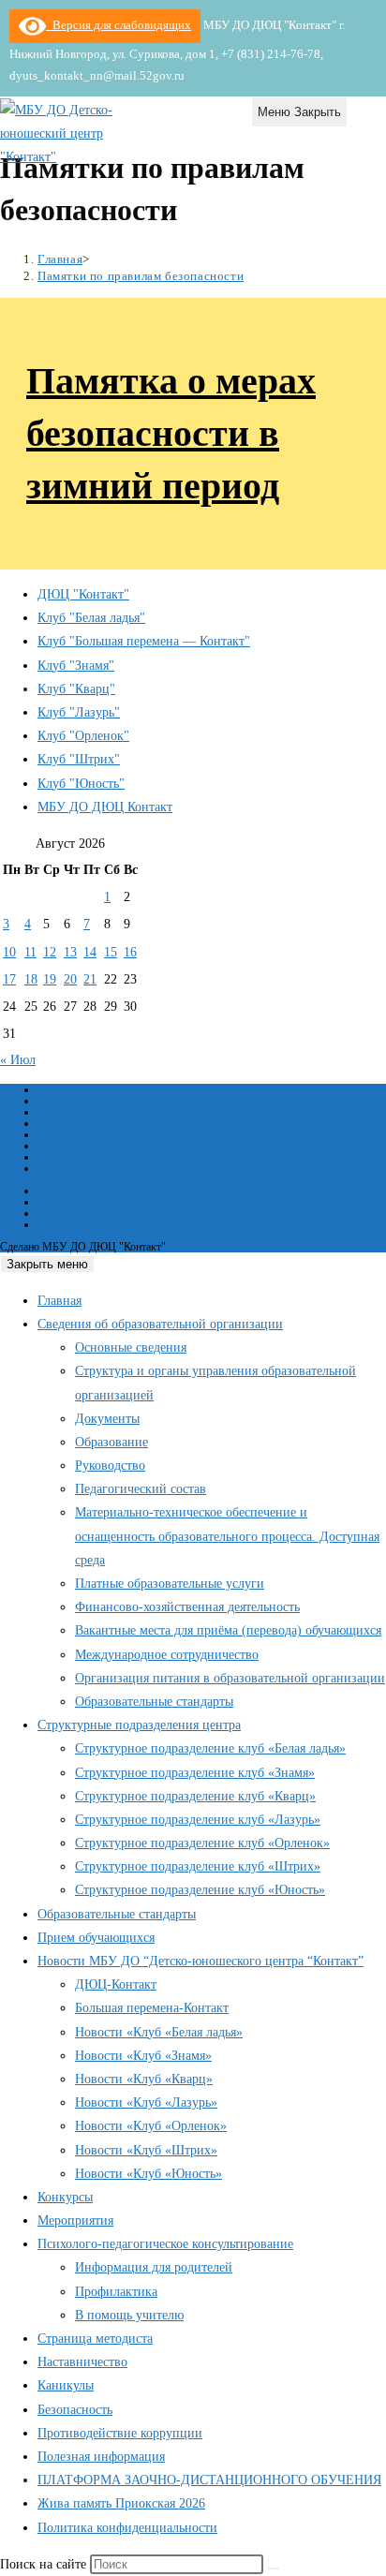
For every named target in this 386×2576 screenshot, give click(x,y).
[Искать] (274, 2569)
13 (70, 952)
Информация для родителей (154, 2267)
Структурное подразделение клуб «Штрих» (198, 1866)
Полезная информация (101, 2457)
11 (30, 952)
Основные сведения (84, 1101)
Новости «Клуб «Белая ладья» (159, 2032)
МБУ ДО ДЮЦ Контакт (105, 807)
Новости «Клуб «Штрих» (146, 2150)
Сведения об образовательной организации (138, 1089)
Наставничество (82, 2362)
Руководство (67, 1146)
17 (9, 979)
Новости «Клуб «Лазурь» (146, 2102)
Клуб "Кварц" (76, 689)
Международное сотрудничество (114, 1224)
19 (50, 979)
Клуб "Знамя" (76, 666)
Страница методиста (95, 2339)
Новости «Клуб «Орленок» (151, 2126)
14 (90, 952)
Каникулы (66, 2385)
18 (31, 979)
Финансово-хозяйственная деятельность (131, 1202)
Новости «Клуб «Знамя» (143, 2056)
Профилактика (116, 2292)
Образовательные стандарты (154, 1702)
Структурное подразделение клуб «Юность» (200, 1890)
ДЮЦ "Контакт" (83, 594)
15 (111, 952)
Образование (68, 1134)
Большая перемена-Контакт (152, 2008)
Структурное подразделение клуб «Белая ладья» (210, 1748)
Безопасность (75, 2410)
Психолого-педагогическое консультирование (165, 2244)
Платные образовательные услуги (117, 1191)
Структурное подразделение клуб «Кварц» (195, 1796)
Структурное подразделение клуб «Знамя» (195, 1773)
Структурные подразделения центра (139, 1725)
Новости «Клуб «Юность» (148, 2174)
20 (70, 979)
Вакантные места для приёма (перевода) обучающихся (166, 1213)
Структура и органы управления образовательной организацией (187, 1112)
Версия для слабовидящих (119, 25)
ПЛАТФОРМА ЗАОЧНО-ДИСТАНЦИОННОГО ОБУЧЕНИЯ (209, 2480)
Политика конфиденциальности (127, 2528)
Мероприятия (75, 2221)
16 (130, 952)
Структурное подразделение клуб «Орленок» (202, 1843)
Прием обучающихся (96, 1938)
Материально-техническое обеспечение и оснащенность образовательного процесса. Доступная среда (209, 1174)
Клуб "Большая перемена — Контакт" (144, 641)
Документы (65, 1123)
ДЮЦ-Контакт (116, 1984)
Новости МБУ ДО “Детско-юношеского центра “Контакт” (200, 1961)
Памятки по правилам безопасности (141, 276)
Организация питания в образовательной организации (230, 1678)
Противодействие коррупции (120, 2433)
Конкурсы (65, 2197)
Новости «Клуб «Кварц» (144, 2079)
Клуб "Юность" (81, 784)
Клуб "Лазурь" (79, 712)
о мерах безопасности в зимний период (171, 433)
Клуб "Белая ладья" (91, 618)
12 (50, 952)
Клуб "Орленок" (83, 736)
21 (90, 979)
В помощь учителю (129, 2315)
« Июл (18, 1060)
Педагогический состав (92, 1157)
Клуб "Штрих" (79, 759)
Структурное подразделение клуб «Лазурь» (198, 1820)
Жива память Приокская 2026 (121, 2503)
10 (9, 952)
